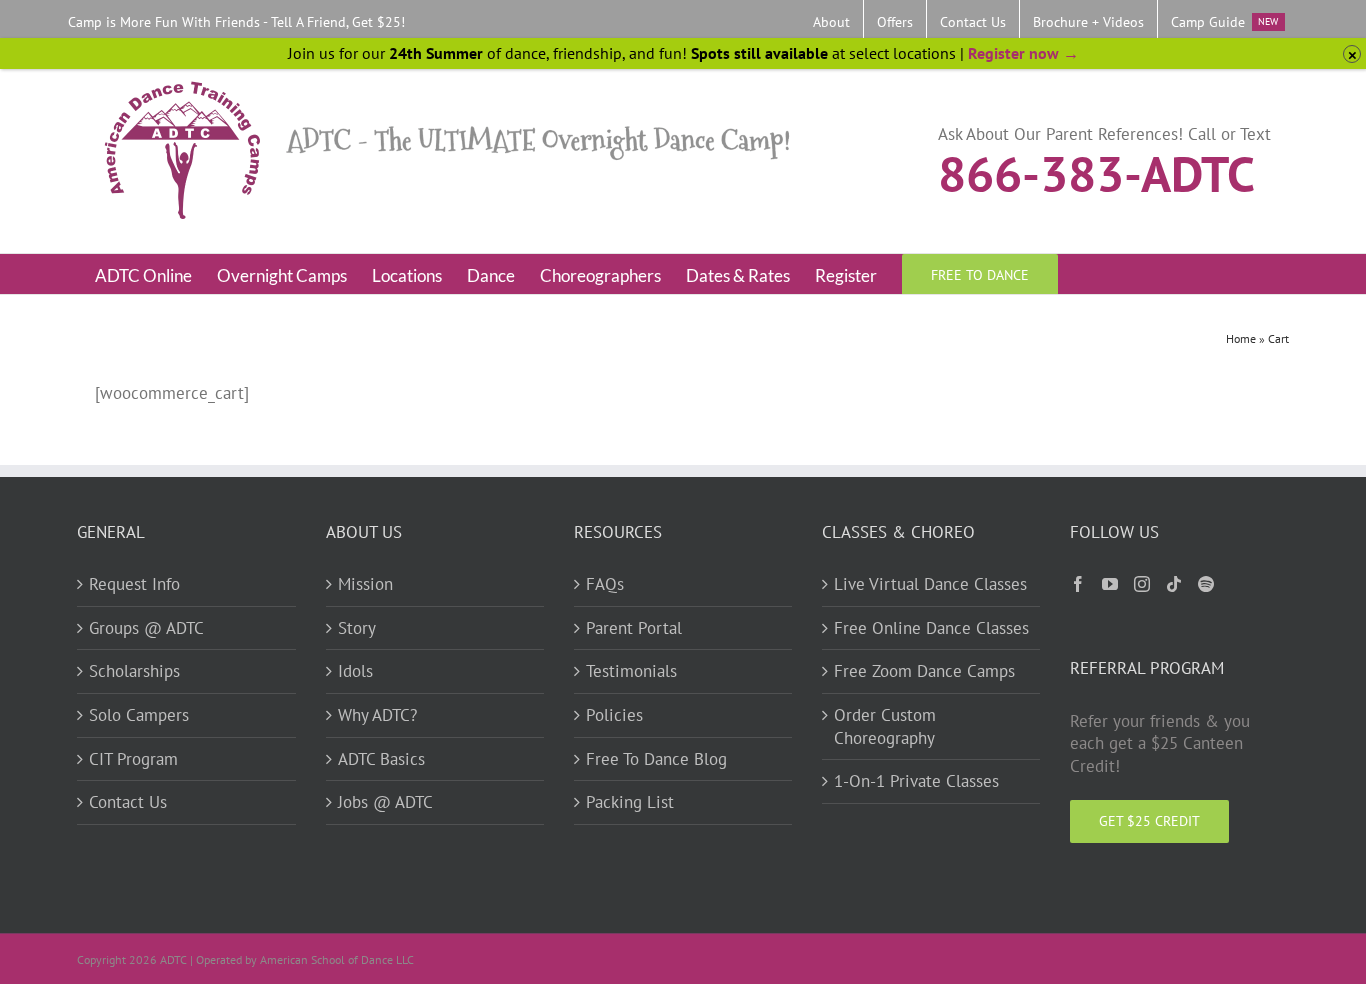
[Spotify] (1206, 584)
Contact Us (128, 802)
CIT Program (133, 759)
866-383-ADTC (1096, 172)
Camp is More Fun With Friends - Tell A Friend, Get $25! (236, 22)
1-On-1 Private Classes (916, 781)
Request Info (134, 584)
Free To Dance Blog (656, 759)
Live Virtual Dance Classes (930, 584)
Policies (614, 715)
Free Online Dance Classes (931, 628)
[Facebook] (1078, 584)
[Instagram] (1142, 584)
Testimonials (631, 671)
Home (1241, 338)
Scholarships (134, 671)
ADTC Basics (381, 759)
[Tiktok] (1174, 584)
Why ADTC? (377, 715)
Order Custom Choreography (885, 726)
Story (357, 628)
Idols (355, 671)
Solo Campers (139, 715)
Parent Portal (634, 628)
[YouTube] (1110, 584)
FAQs (605, 584)
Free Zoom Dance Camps (924, 671)
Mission (365, 584)
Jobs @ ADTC (385, 802)
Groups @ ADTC (146, 628)
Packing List (630, 802)
